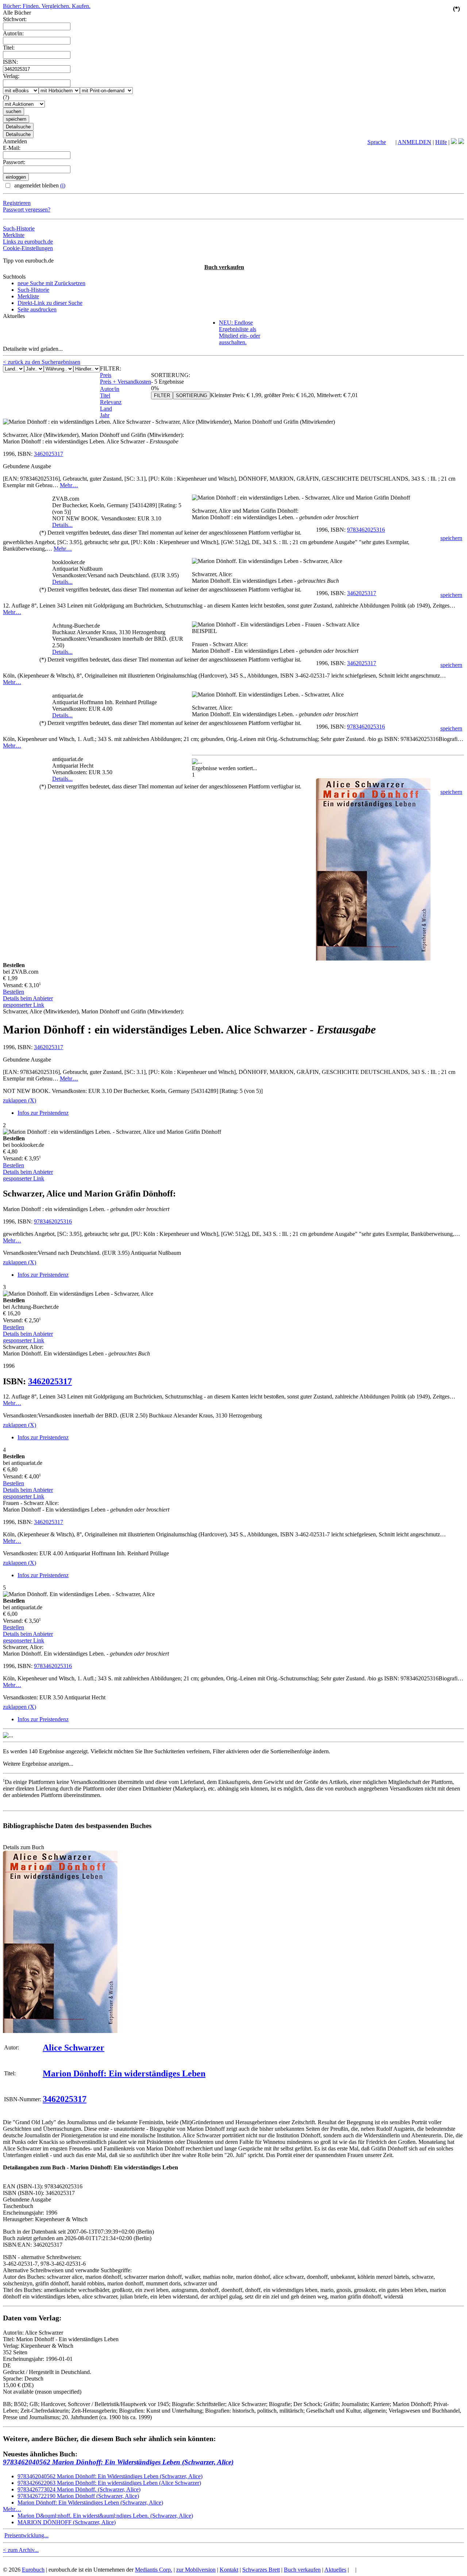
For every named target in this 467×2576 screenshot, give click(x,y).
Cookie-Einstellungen (28, 248)
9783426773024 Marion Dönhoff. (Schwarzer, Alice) (79, 2489)
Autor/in (110, 389)
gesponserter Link (24, 1005)
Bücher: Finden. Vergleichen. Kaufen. (47, 6)
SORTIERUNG (192, 395)
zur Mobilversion (196, 2570)
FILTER (162, 395)
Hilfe (441, 142)
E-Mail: (12, 148)
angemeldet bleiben (39, 185)
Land (106, 409)
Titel (105, 395)
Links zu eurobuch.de (28, 242)
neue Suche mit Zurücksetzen (51, 283)
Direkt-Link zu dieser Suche (50, 303)
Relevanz (111, 402)
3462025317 (49, 454)
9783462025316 (366, 530)
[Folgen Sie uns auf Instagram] (461, 142)
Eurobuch (33, 2570)
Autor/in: (13, 33)
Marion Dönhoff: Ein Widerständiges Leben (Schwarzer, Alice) (90, 2503)
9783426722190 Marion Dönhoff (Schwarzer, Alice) (78, 2496)
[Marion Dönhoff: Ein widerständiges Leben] (60, 2031)
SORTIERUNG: (171, 375)
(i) (63, 185)
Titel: (9, 48)
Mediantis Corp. (154, 2570)
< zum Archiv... (21, 2550)
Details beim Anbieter (28, 998)
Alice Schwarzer (74, 2048)
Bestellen (13, 992)
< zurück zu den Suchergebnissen (42, 362)
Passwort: (14, 162)
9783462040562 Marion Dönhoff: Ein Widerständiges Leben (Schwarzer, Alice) (118, 2462)
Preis (106, 375)
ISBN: (10, 62)
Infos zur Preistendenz (43, 1113)
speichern (451, 538)
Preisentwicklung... (26, 2535)
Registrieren (17, 203)
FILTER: (111, 368)
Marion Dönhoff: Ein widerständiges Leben (124, 2073)
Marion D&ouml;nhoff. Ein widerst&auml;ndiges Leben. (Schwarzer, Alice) (105, 2516)
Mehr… (69, 485)
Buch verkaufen (224, 267)
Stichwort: (15, 19)
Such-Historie (19, 228)
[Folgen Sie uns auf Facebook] (454, 142)
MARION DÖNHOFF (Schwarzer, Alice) (67, 2522)
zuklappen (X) (20, 1100)
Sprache (377, 142)
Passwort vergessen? (27, 210)
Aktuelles (335, 2570)
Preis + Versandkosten (126, 382)
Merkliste (14, 235)
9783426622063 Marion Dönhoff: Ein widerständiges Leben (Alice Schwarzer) (109, 2483)
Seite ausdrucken (37, 309)
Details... (62, 525)
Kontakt (229, 2570)
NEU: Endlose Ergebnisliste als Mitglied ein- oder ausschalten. (240, 332)
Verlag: (11, 76)
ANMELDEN (414, 142)
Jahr (105, 415)
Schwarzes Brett (261, 2570)
